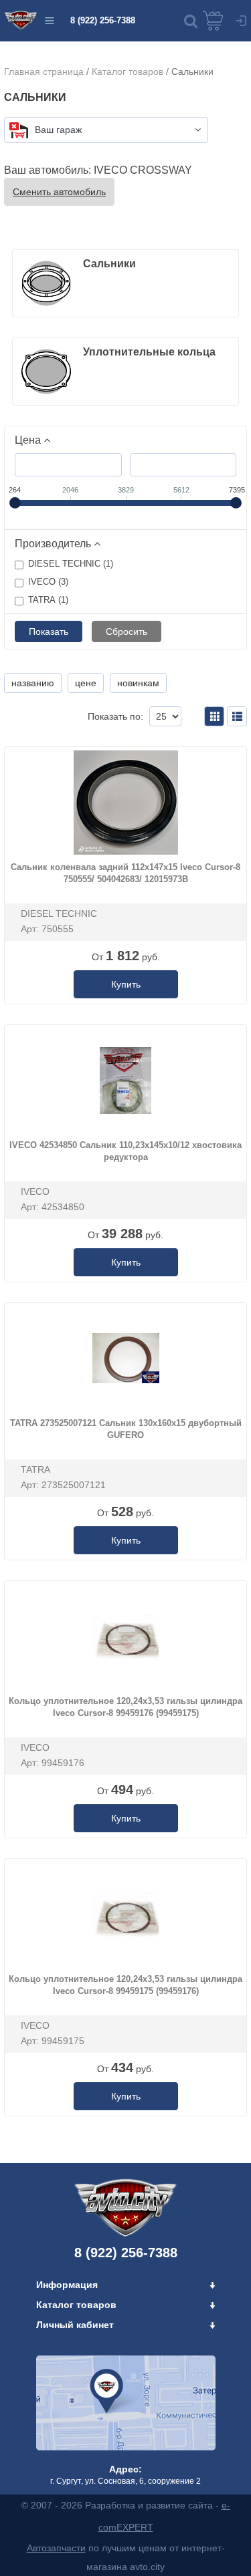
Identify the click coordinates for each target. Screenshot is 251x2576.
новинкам (138, 683)
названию (33, 683)
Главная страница (44, 71)
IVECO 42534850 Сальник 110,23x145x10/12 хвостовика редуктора (125, 1151)
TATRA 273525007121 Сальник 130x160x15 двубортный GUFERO (126, 1429)
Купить (126, 984)
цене (86, 683)
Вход (241, 21)
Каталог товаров (128, 71)
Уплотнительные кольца (149, 352)
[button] (191, 21)
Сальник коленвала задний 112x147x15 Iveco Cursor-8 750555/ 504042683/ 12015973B (125, 873)
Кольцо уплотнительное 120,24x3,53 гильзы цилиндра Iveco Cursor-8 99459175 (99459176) (125, 1985)
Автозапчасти (56, 2548)
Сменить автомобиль (59, 192)
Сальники (109, 264)
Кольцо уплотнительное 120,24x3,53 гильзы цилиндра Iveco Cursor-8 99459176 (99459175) (125, 1707)
